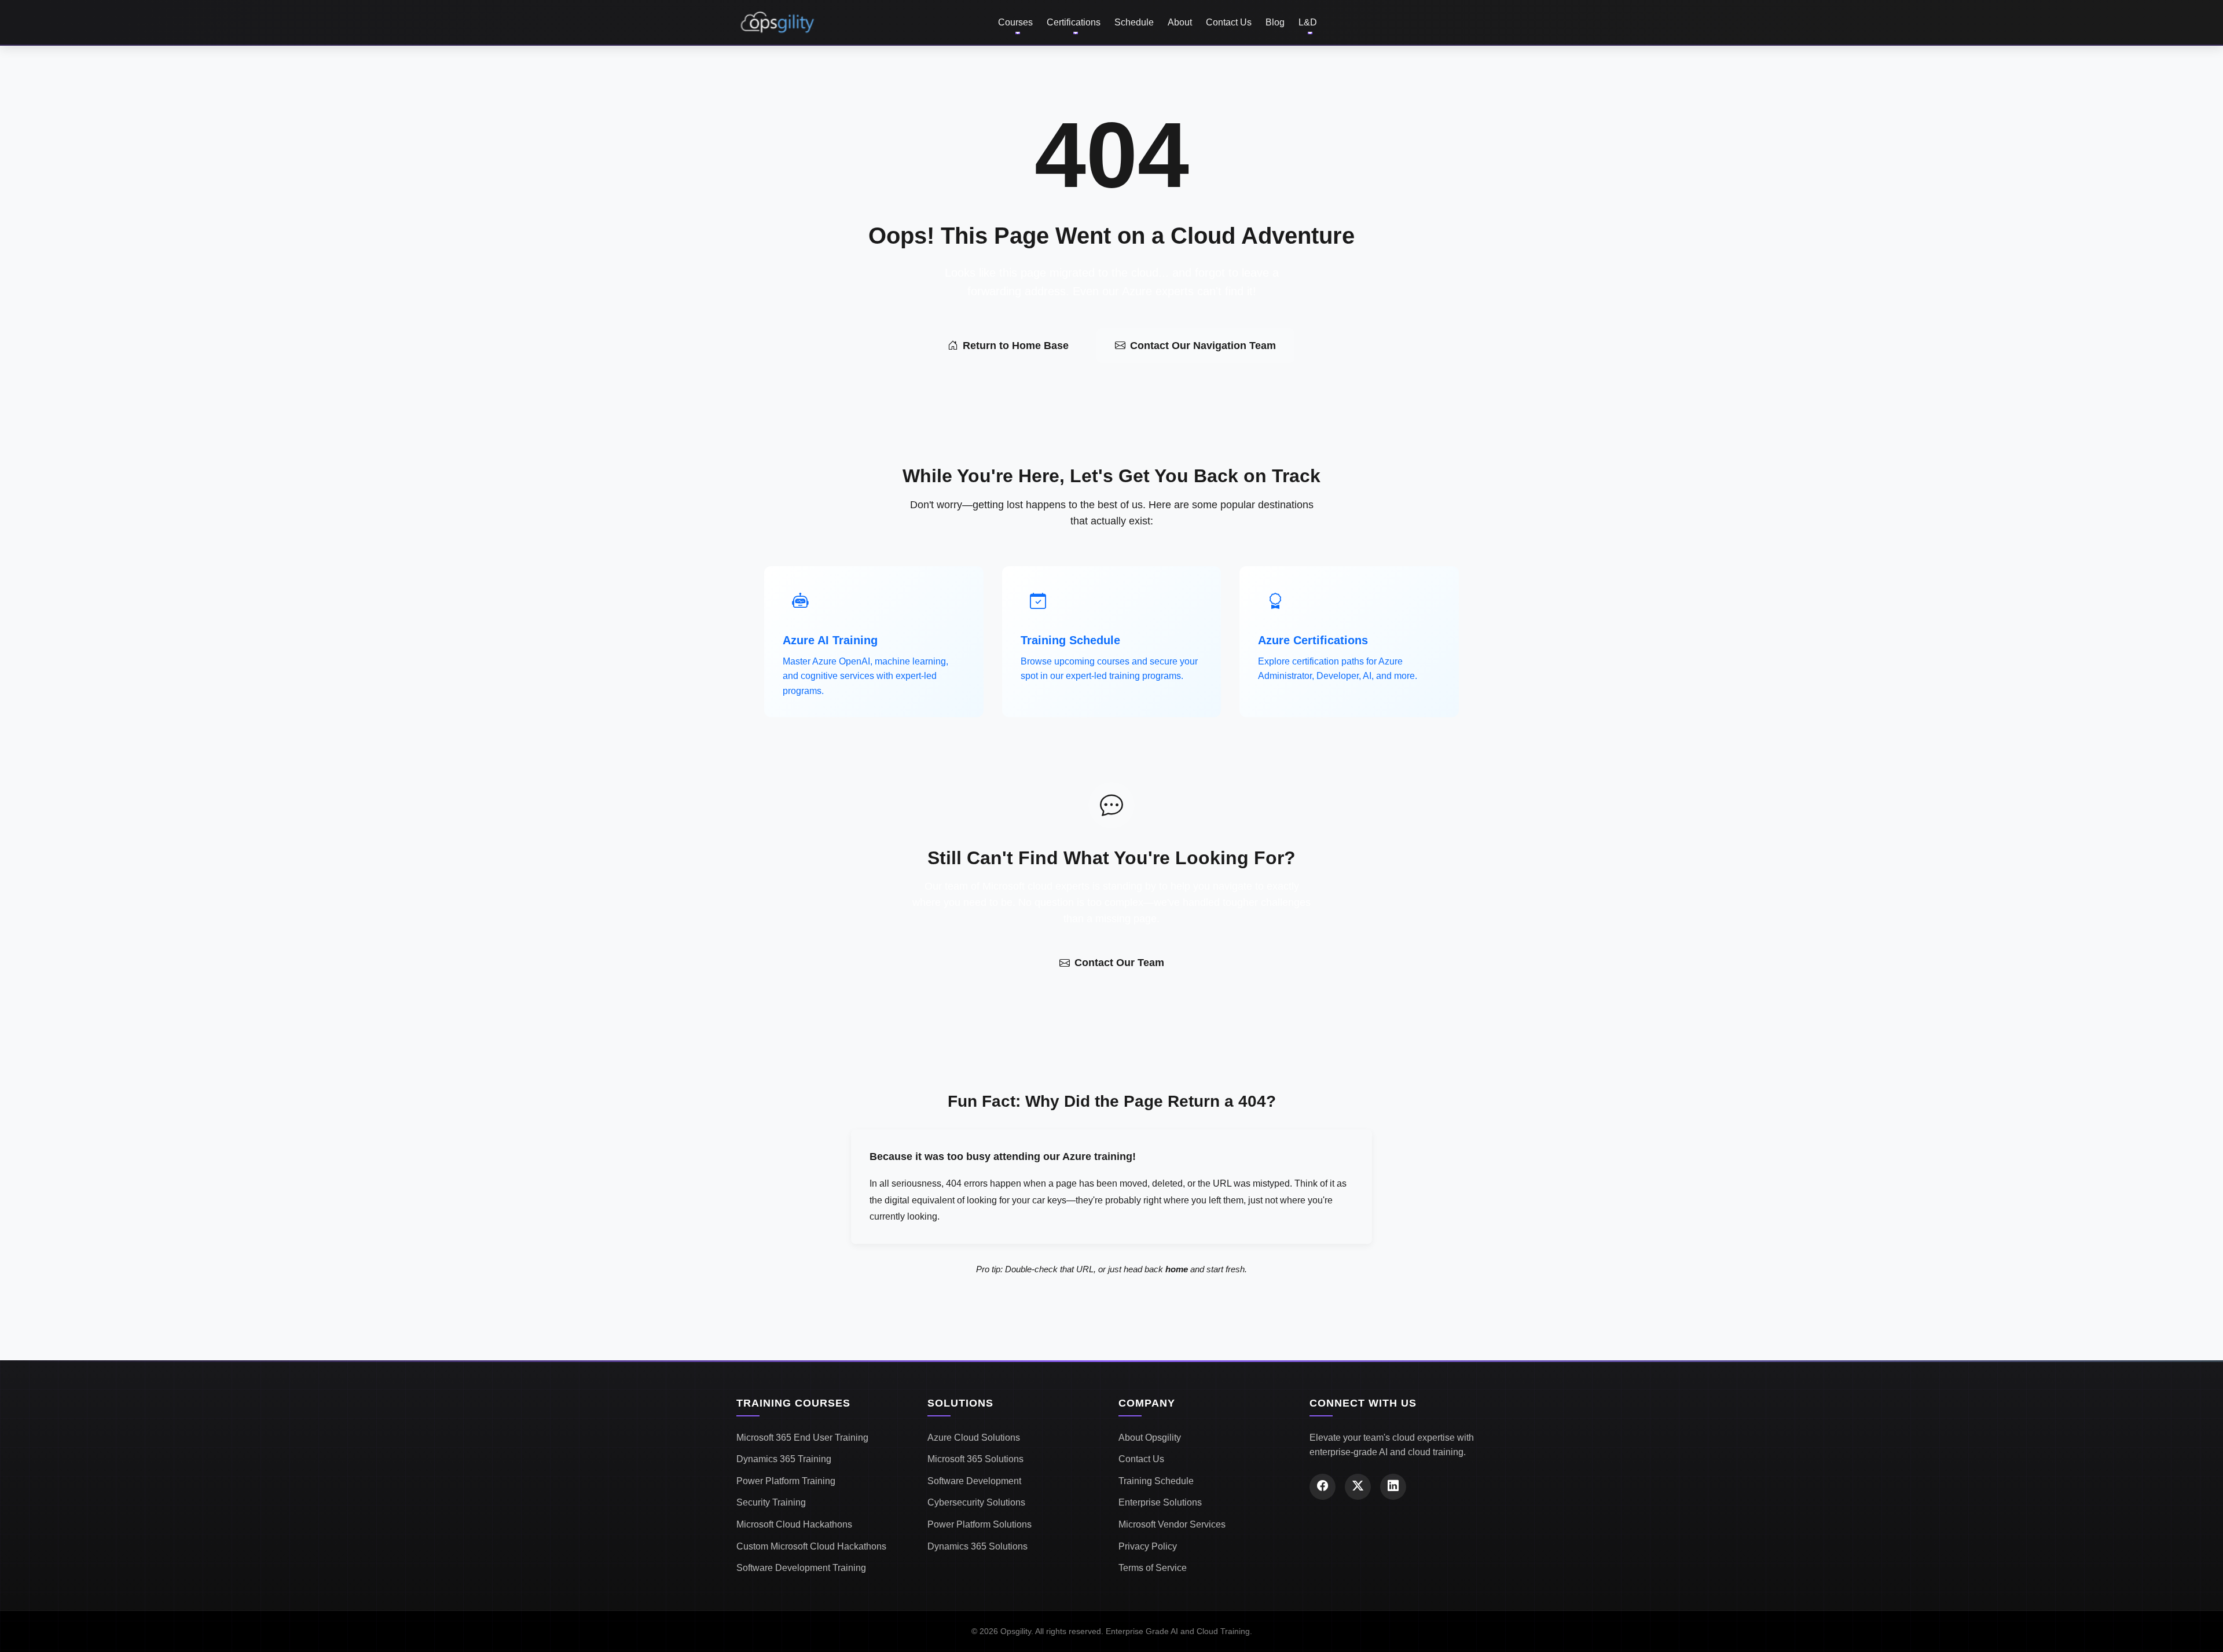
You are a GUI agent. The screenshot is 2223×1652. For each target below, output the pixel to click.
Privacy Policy (1148, 1546)
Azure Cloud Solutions (974, 1438)
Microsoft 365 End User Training (802, 1438)
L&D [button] (1308, 22)
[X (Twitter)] (1358, 1487)
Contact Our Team (1119, 963)
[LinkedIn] (1393, 1487)
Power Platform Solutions (980, 1524)
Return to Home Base (1016, 346)
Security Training (771, 1502)
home (1177, 1269)
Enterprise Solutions (1160, 1502)
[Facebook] (1323, 1487)
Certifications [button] (1074, 22)
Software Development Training (801, 1568)
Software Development (974, 1481)
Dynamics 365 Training (784, 1459)
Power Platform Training (786, 1481)
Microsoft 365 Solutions (975, 1459)
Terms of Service (1153, 1568)
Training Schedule (1156, 1481)
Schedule (1134, 22)
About (1180, 22)
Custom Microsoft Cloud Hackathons (811, 1546)
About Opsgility (1150, 1438)
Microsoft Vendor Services (1172, 1524)
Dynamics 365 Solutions (977, 1546)
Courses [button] (1015, 22)
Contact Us (1229, 22)
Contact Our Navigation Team (1203, 346)
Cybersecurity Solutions (976, 1502)
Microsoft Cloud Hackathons (794, 1524)
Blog (1275, 22)
